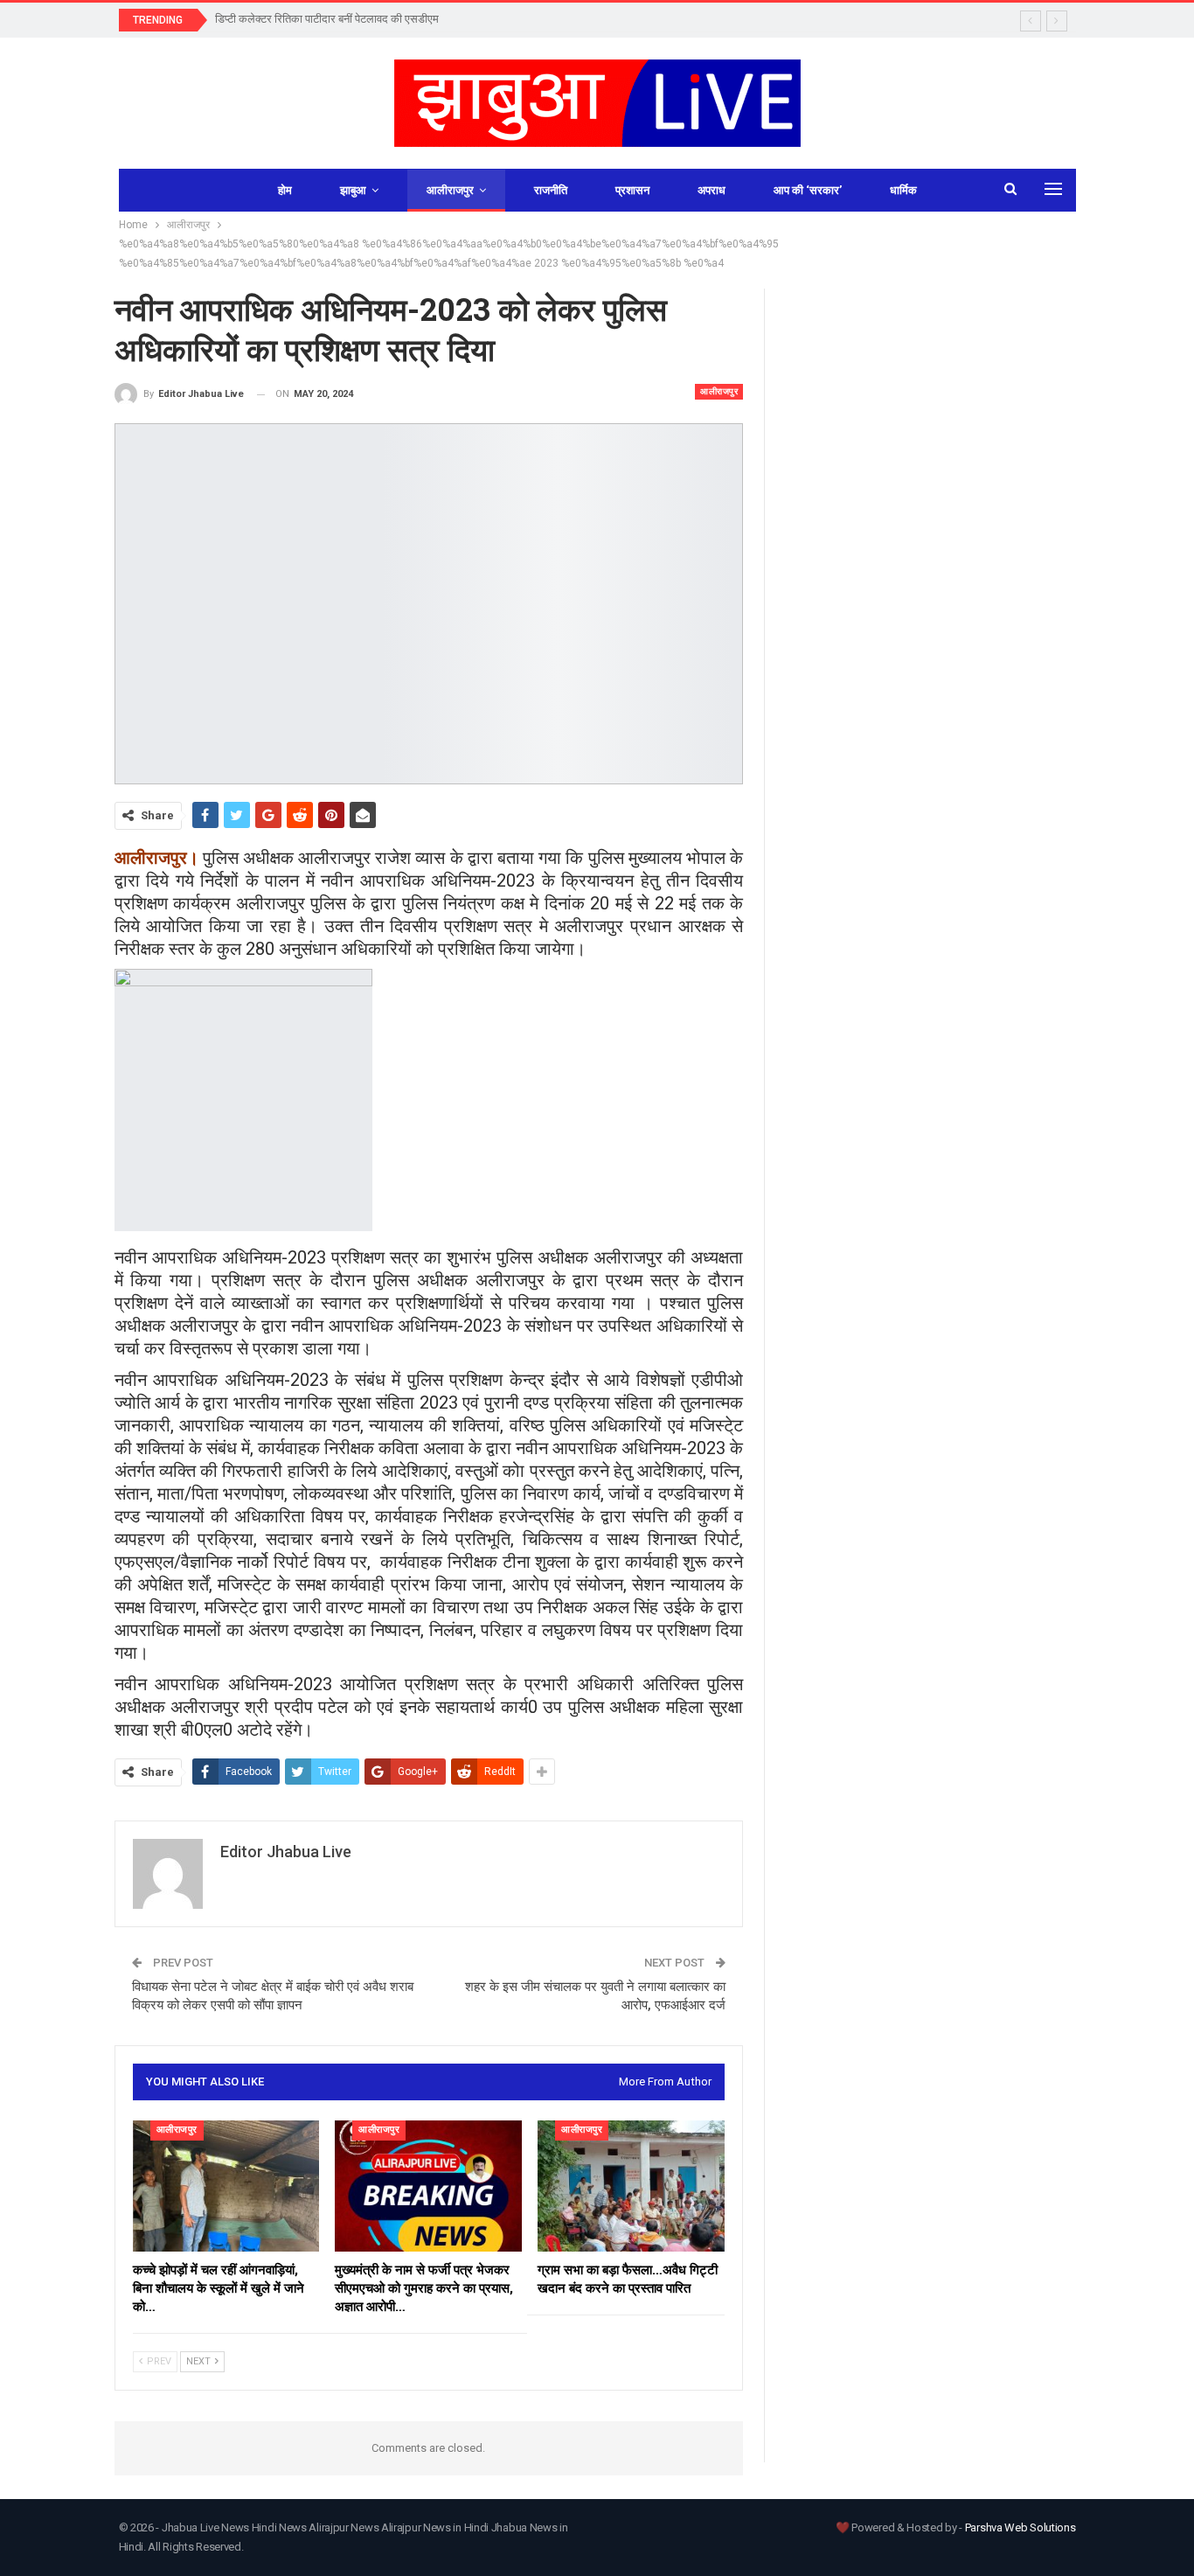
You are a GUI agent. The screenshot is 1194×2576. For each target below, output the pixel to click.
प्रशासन (632, 190)
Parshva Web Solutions (1020, 2527)
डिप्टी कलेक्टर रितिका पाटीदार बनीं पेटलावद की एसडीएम (327, 19)
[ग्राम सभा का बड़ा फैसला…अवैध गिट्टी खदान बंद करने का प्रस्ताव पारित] (631, 2186)
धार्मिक (903, 190)
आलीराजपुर (450, 190)
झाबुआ (353, 190)
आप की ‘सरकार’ (808, 190)
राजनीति (551, 190)
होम (285, 190)
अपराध (712, 190)
